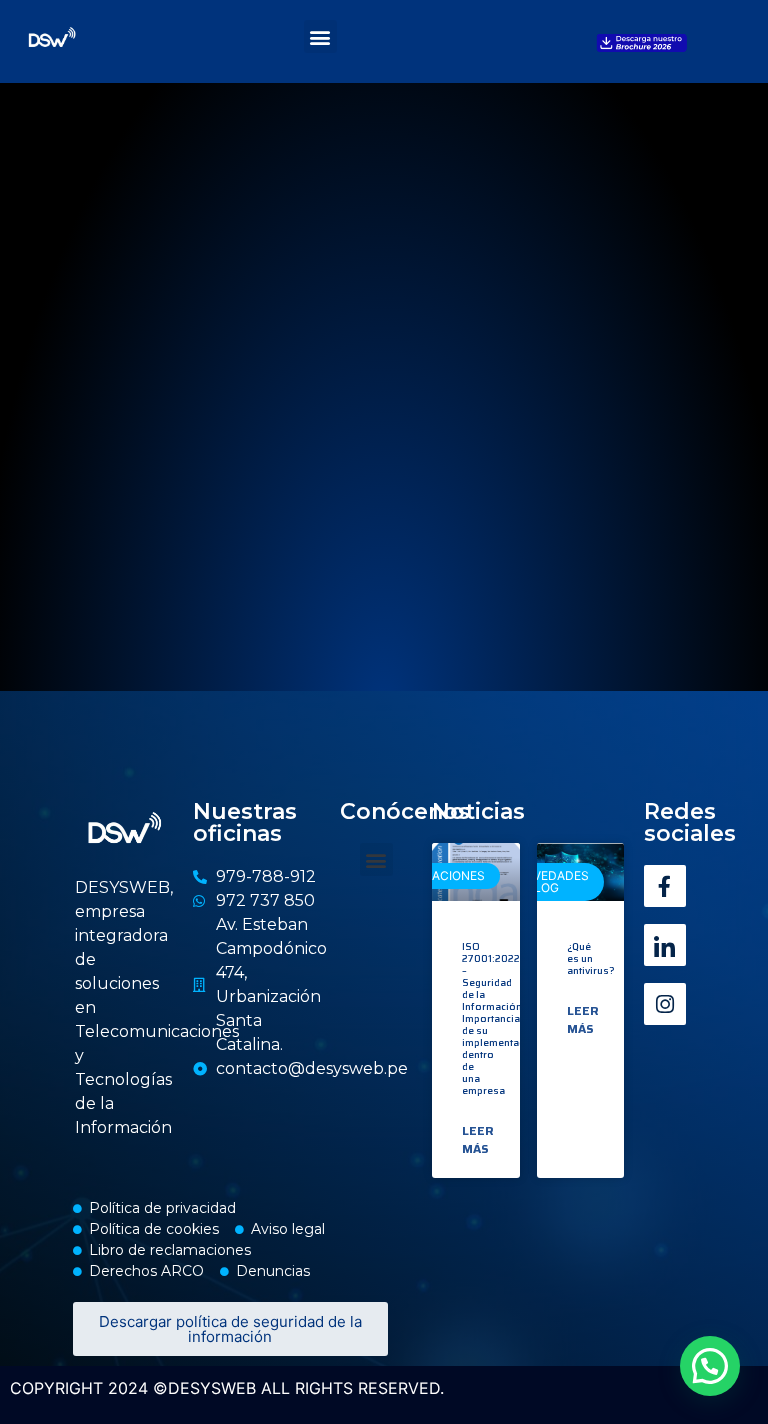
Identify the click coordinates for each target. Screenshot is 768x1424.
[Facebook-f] (665, 886)
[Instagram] (665, 1004)
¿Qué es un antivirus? (591, 958)
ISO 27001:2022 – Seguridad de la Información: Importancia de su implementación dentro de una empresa (501, 1018)
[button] (320, 36)
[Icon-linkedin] (665, 945)
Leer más (478, 1140)
